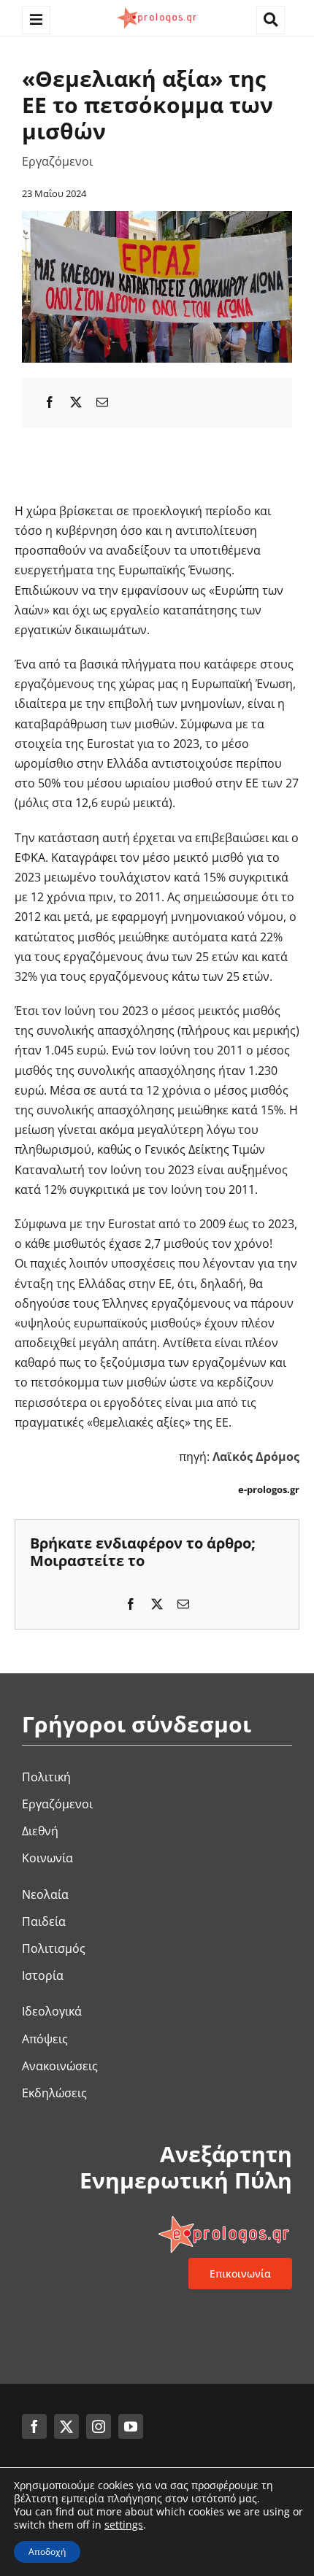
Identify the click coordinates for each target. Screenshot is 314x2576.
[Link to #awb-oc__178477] (36, 20)
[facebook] (34, 2426)
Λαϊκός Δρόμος (256, 1457)
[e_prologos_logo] (157, 9)
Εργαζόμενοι (57, 161)
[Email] (102, 402)
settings (124, 2525)
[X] (76, 402)
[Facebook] (50, 402)
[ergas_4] (157, 217)
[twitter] (66, 2426)
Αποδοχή (47, 2552)
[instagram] (99, 2426)
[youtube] (131, 2426)
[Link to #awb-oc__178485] (271, 20)
